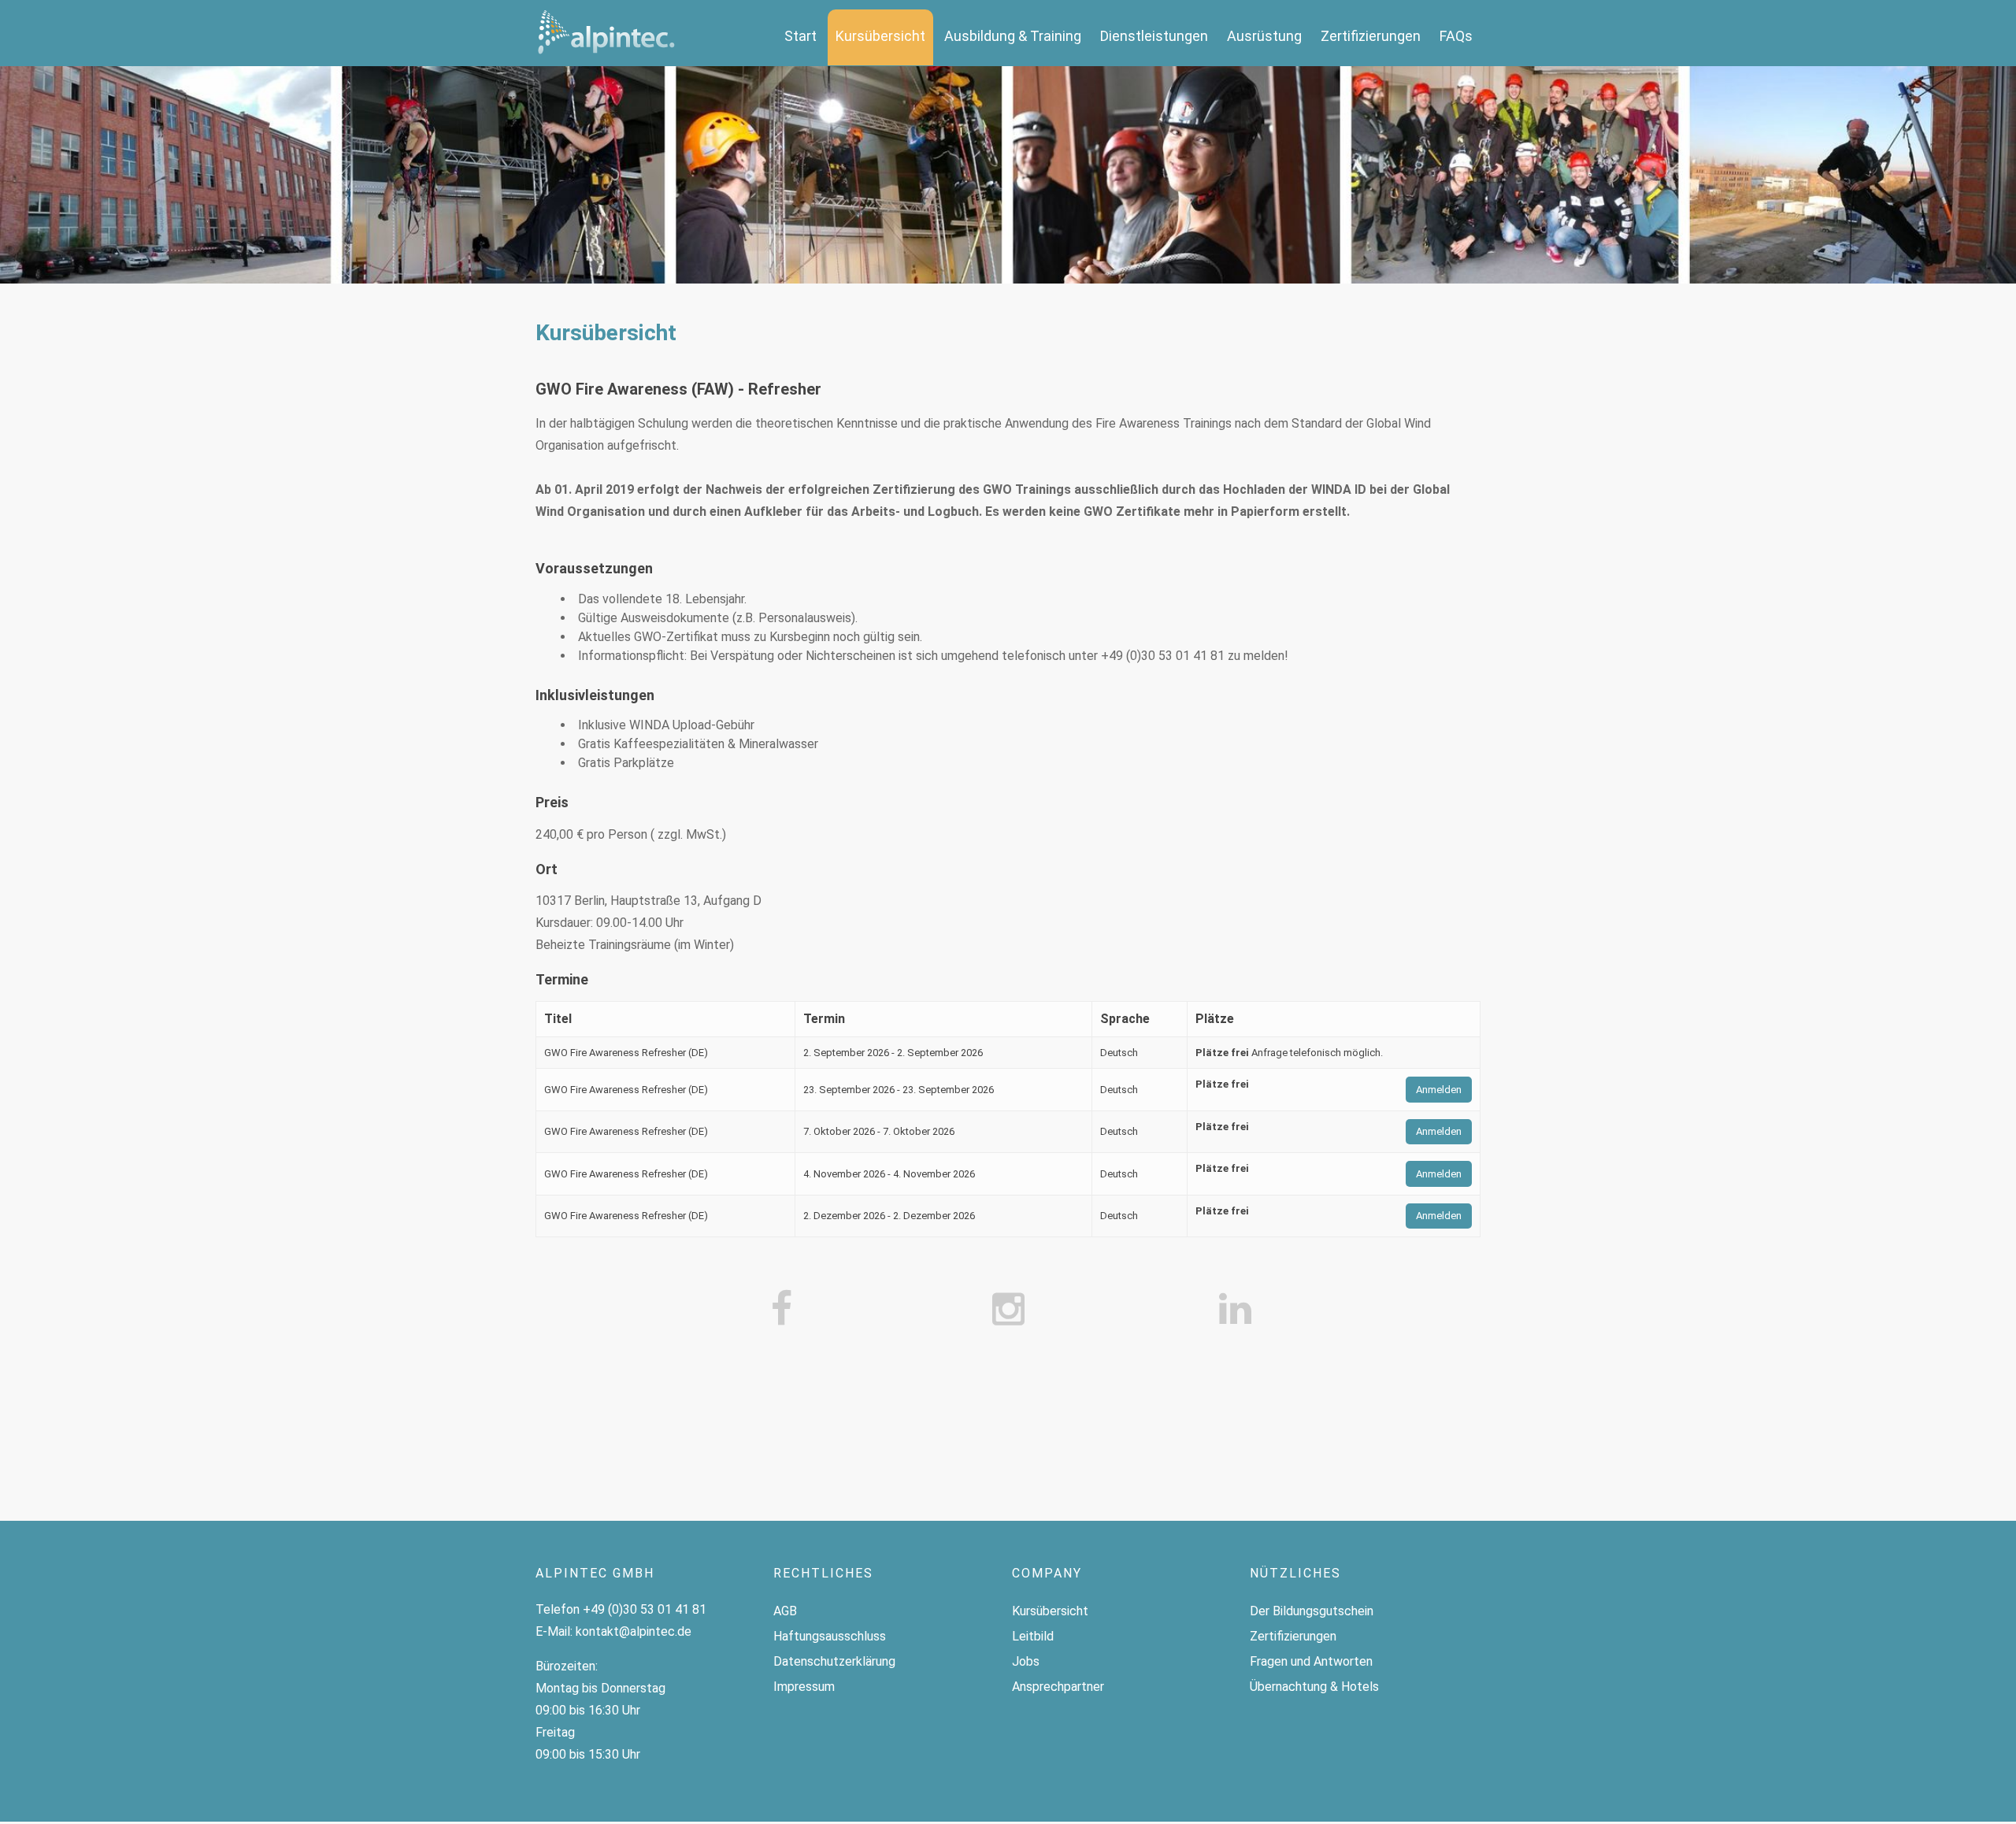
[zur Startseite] (606, 33)
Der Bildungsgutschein (1312, 1611)
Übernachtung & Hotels (1314, 1687)
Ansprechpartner (1058, 1687)
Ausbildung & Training (1013, 36)
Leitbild (1033, 1636)
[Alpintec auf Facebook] (781, 1310)
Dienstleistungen (1154, 36)
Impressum (804, 1687)
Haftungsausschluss (830, 1636)
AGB (785, 1611)
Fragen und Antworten (1311, 1661)
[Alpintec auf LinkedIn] (1235, 1310)
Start (800, 36)
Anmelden (1439, 1090)
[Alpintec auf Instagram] (1008, 1310)
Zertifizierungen (1371, 36)
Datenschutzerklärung (834, 1661)
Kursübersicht (880, 36)
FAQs (1456, 36)
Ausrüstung (1264, 36)
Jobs (1026, 1661)
